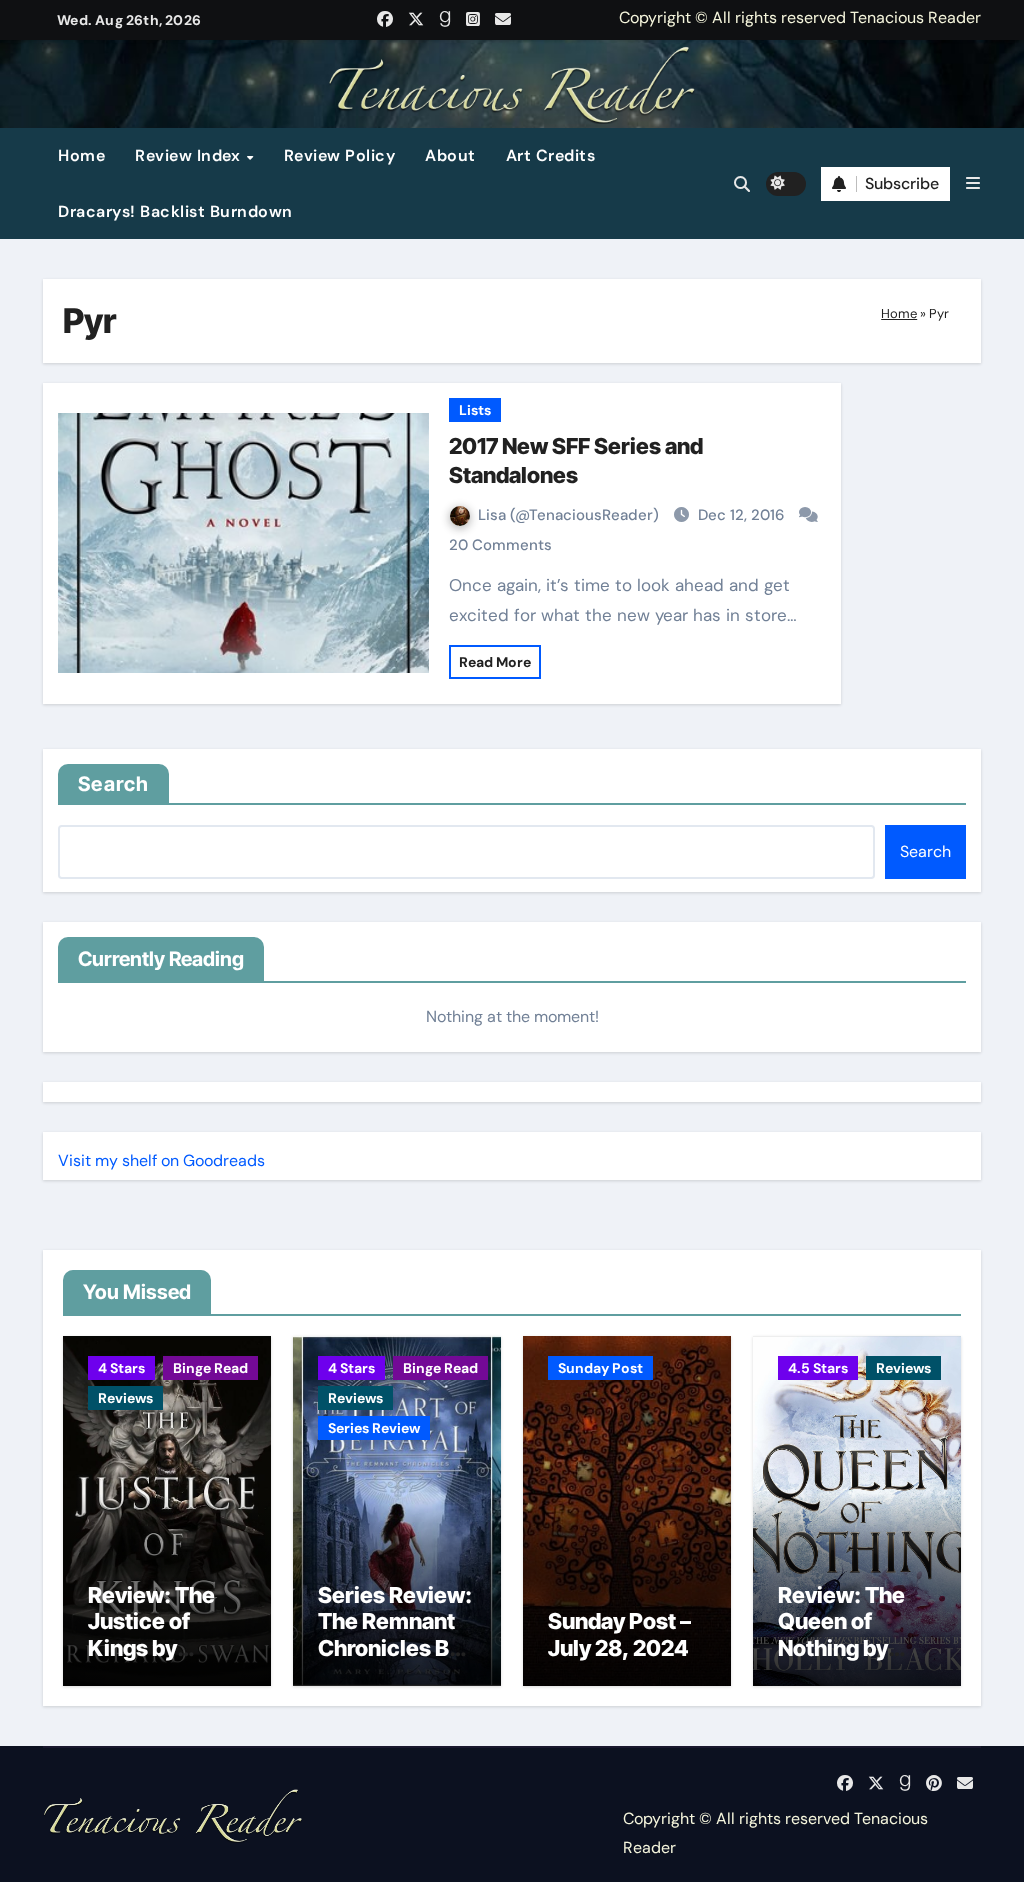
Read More (495, 662)
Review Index (190, 155)
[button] (973, 183)
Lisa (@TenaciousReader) (570, 515)
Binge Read (210, 1368)
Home (81, 155)
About (450, 155)
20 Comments (500, 545)
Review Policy (340, 155)
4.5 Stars (818, 1368)
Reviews (125, 1398)
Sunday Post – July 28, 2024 (619, 1634)
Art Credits (551, 155)
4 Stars (121, 1368)
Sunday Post (600, 1368)
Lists (475, 410)
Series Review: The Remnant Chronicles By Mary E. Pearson (395, 1648)
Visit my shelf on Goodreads (161, 1160)
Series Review (374, 1428)
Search (113, 784)
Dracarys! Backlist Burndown (175, 211)
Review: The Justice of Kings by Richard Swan (158, 1634)
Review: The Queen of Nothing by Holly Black (841, 1634)
